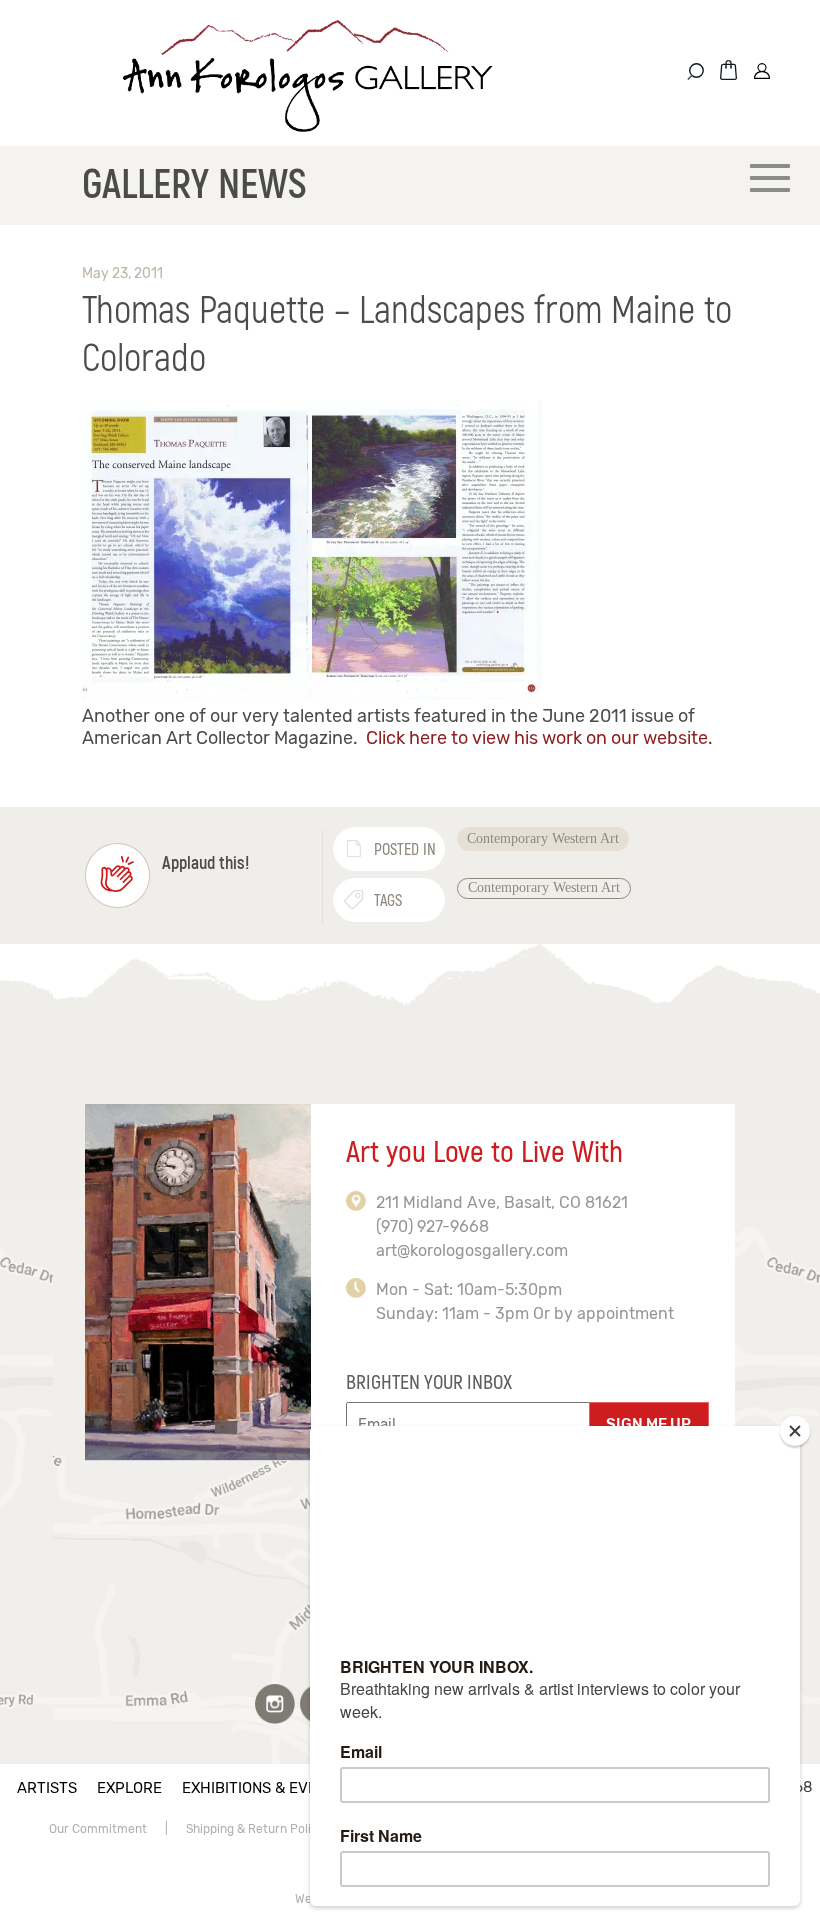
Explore (129, 1788)
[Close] (795, 1431)
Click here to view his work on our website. (539, 738)
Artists (47, 1788)
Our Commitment (98, 1829)
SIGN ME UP (648, 1424)
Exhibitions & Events (263, 1788)
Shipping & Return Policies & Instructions (301, 1829)
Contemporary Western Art (543, 838)
